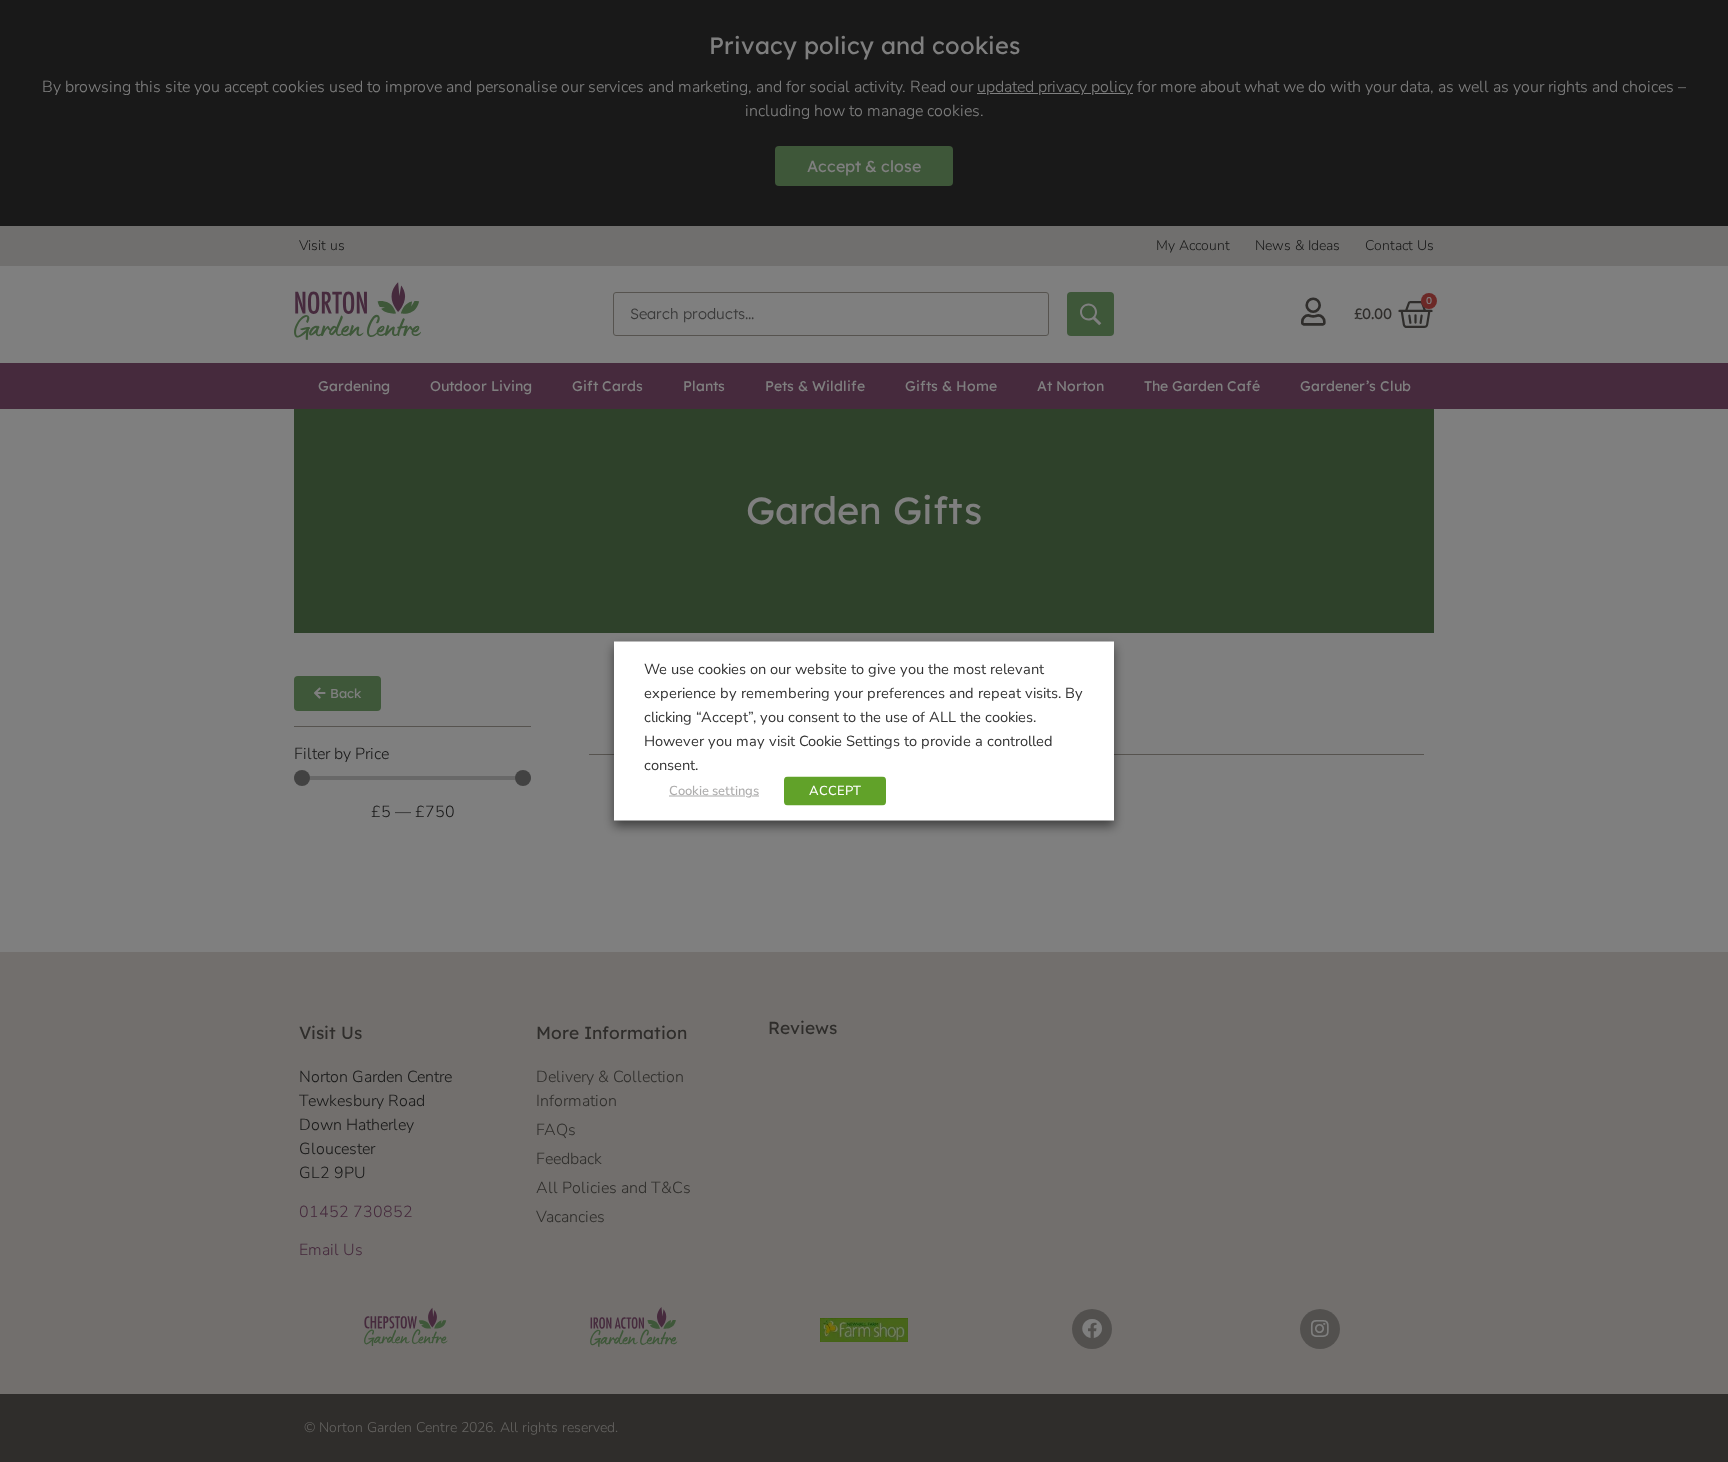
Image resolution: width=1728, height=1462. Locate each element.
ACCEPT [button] (835, 791)
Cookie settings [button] (714, 791)
